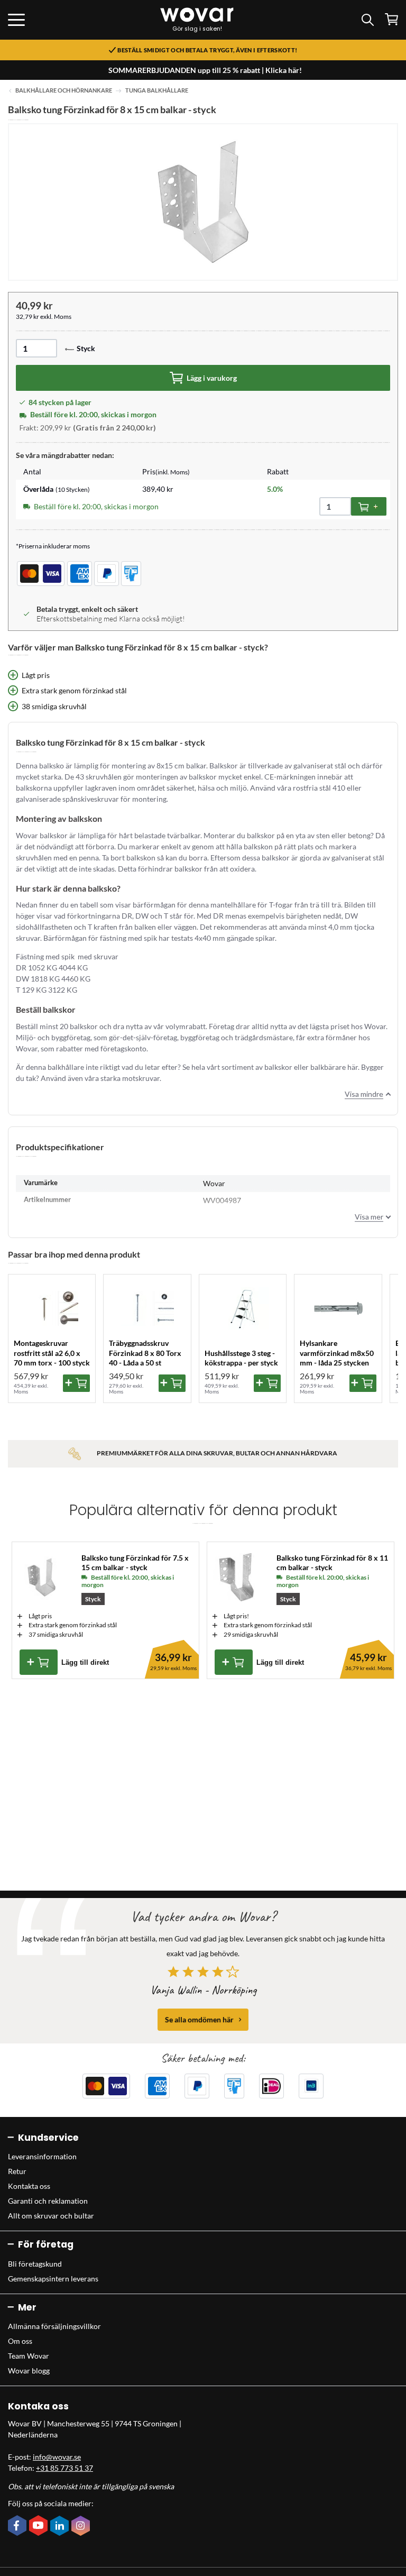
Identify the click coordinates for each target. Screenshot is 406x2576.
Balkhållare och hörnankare (64, 90)
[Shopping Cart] (391, 19)
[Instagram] (82, 2527)
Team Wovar (29, 2356)
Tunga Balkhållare (157, 90)
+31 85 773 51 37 (64, 2468)
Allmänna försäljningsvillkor (54, 2326)
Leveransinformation (42, 2156)
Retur (17, 2171)
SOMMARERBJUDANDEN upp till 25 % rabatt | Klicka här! (205, 70)
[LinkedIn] (61, 2527)
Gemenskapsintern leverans (53, 2279)
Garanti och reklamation (48, 2201)
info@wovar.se (57, 2457)
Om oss (20, 2341)
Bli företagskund (35, 2264)
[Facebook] (19, 2526)
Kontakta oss (29, 2186)
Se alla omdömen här (199, 2019)
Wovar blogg (29, 2371)
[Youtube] (40, 2526)
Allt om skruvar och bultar (51, 2216)
